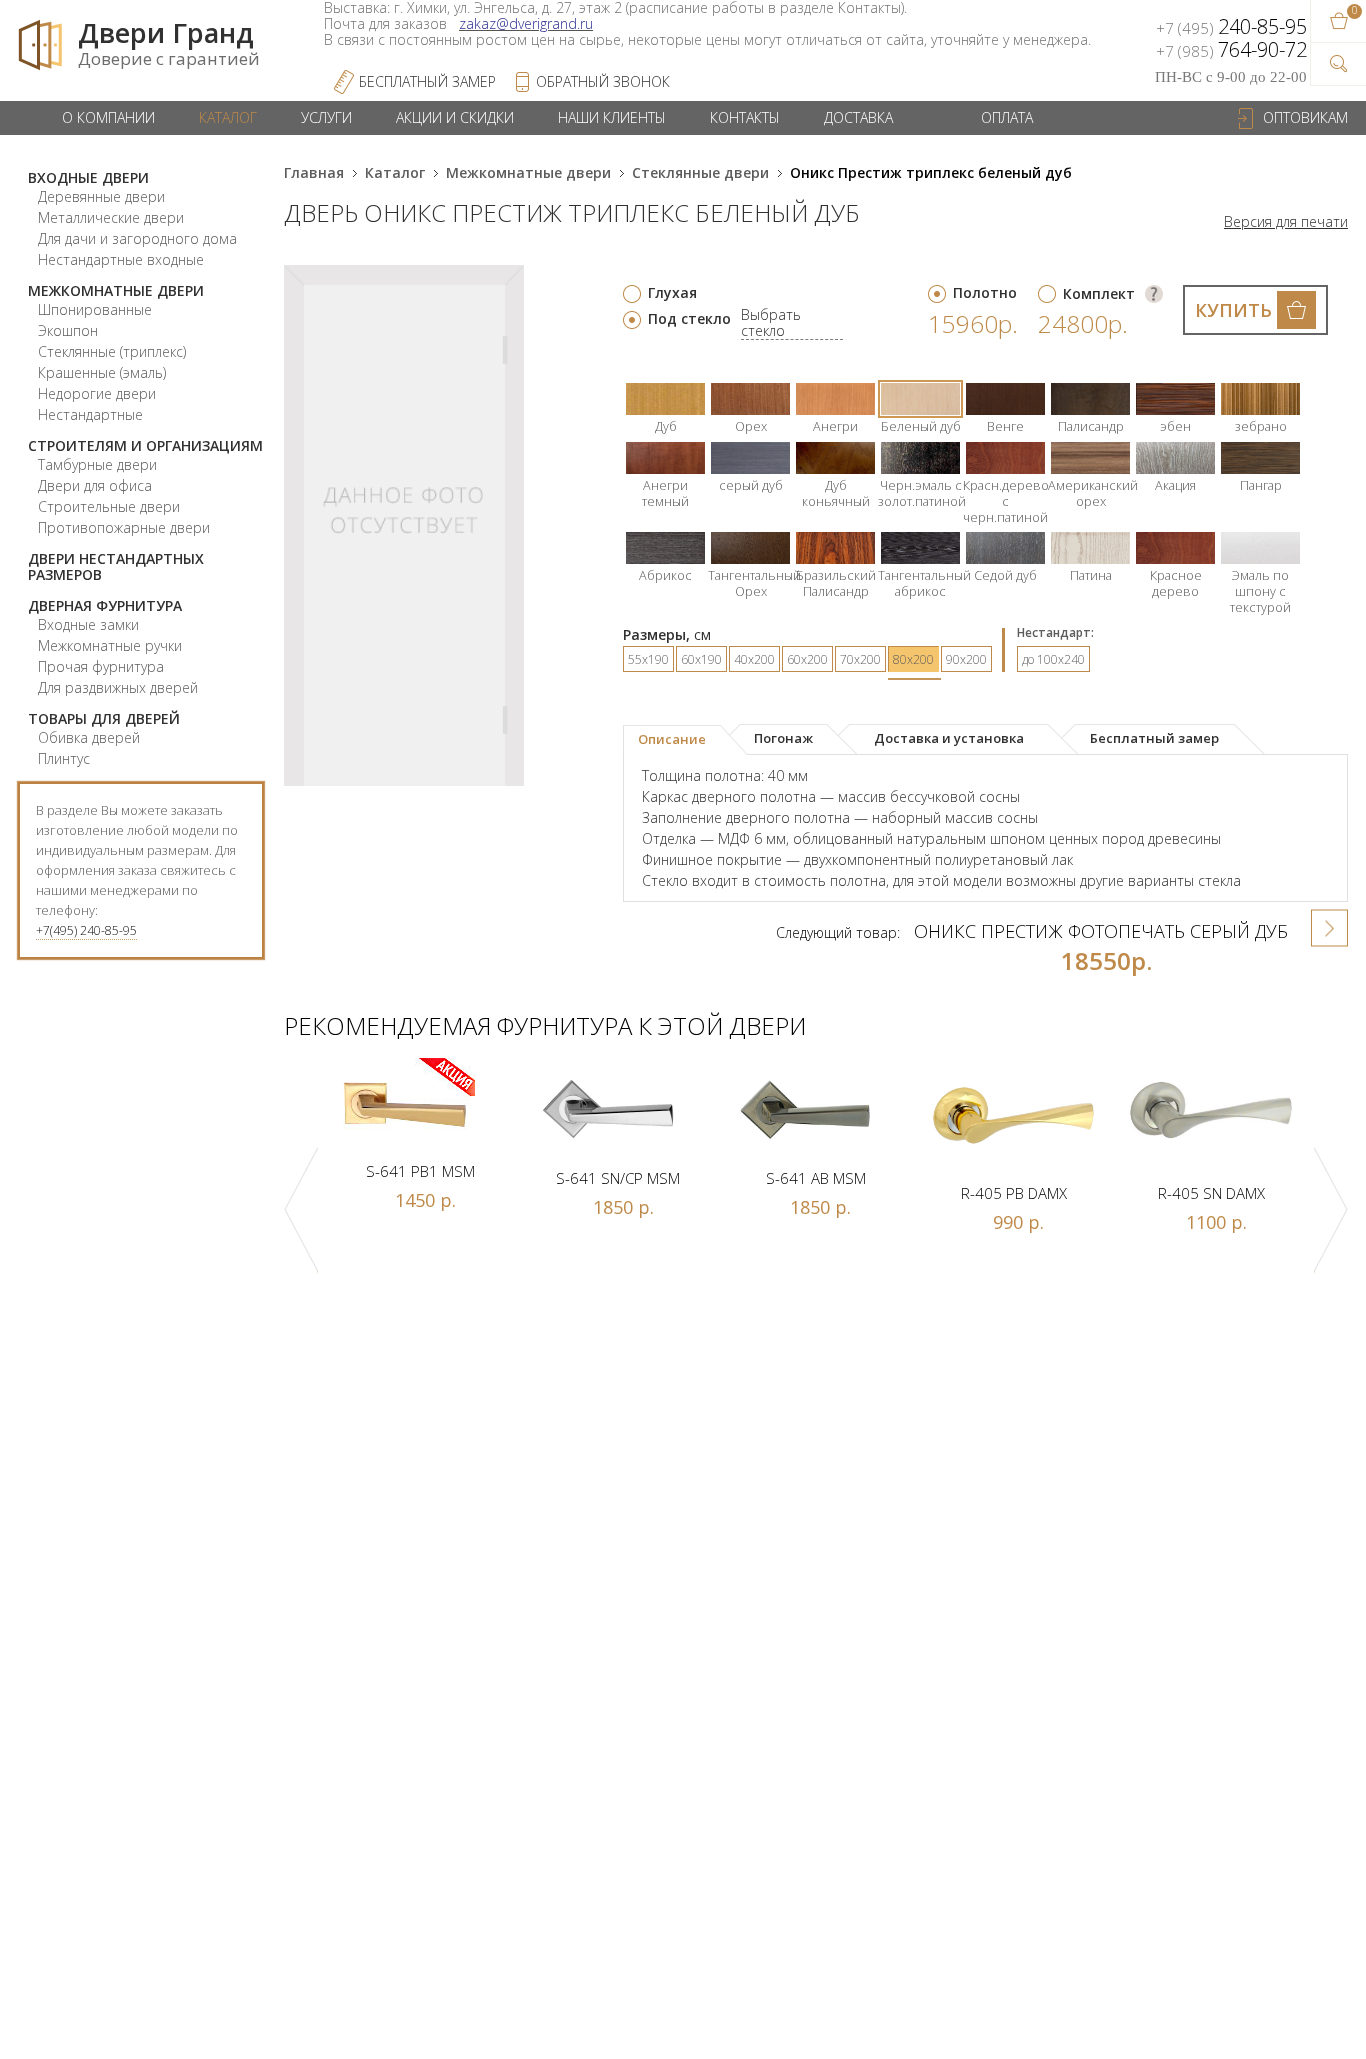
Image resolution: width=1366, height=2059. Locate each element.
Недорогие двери (97, 393)
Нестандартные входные (121, 259)
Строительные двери (109, 506)
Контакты (745, 117)
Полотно (985, 292)
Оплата (1007, 117)
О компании (108, 117)
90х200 (966, 659)
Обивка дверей (89, 737)
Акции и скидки (455, 117)
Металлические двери (111, 217)
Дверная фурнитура (105, 605)
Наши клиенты (612, 117)
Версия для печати (1286, 222)
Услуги (326, 117)
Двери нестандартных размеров (116, 566)
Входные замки (88, 624)
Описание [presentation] (672, 739)
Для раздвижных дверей (118, 687)
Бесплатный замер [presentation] (1154, 738)
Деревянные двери (101, 196)
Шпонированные (95, 309)
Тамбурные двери (97, 464)
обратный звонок (603, 81)
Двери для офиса (95, 485)
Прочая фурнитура (101, 666)
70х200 (860, 659)
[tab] (685, 740)
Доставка (858, 117)
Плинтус (64, 758)
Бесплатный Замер (427, 81)
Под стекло (689, 318)
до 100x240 (1053, 659)
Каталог (228, 117)
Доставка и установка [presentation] (949, 738)
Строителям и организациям (145, 445)
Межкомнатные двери (116, 290)
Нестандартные (90, 414)
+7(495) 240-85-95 (86, 930)
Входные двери (88, 177)
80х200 (913, 659)
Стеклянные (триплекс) (112, 351)
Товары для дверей (104, 718)
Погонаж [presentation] (783, 738)
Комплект (1099, 293)
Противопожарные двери (124, 527)
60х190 (701, 659)
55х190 (648, 659)
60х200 (807, 659)
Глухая (672, 292)
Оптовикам (1305, 117)
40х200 (754, 659)
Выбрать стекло (771, 323)
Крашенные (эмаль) (102, 372)
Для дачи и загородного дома (137, 238)
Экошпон (68, 330)
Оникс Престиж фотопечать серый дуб (1101, 931)
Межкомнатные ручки (110, 645)
